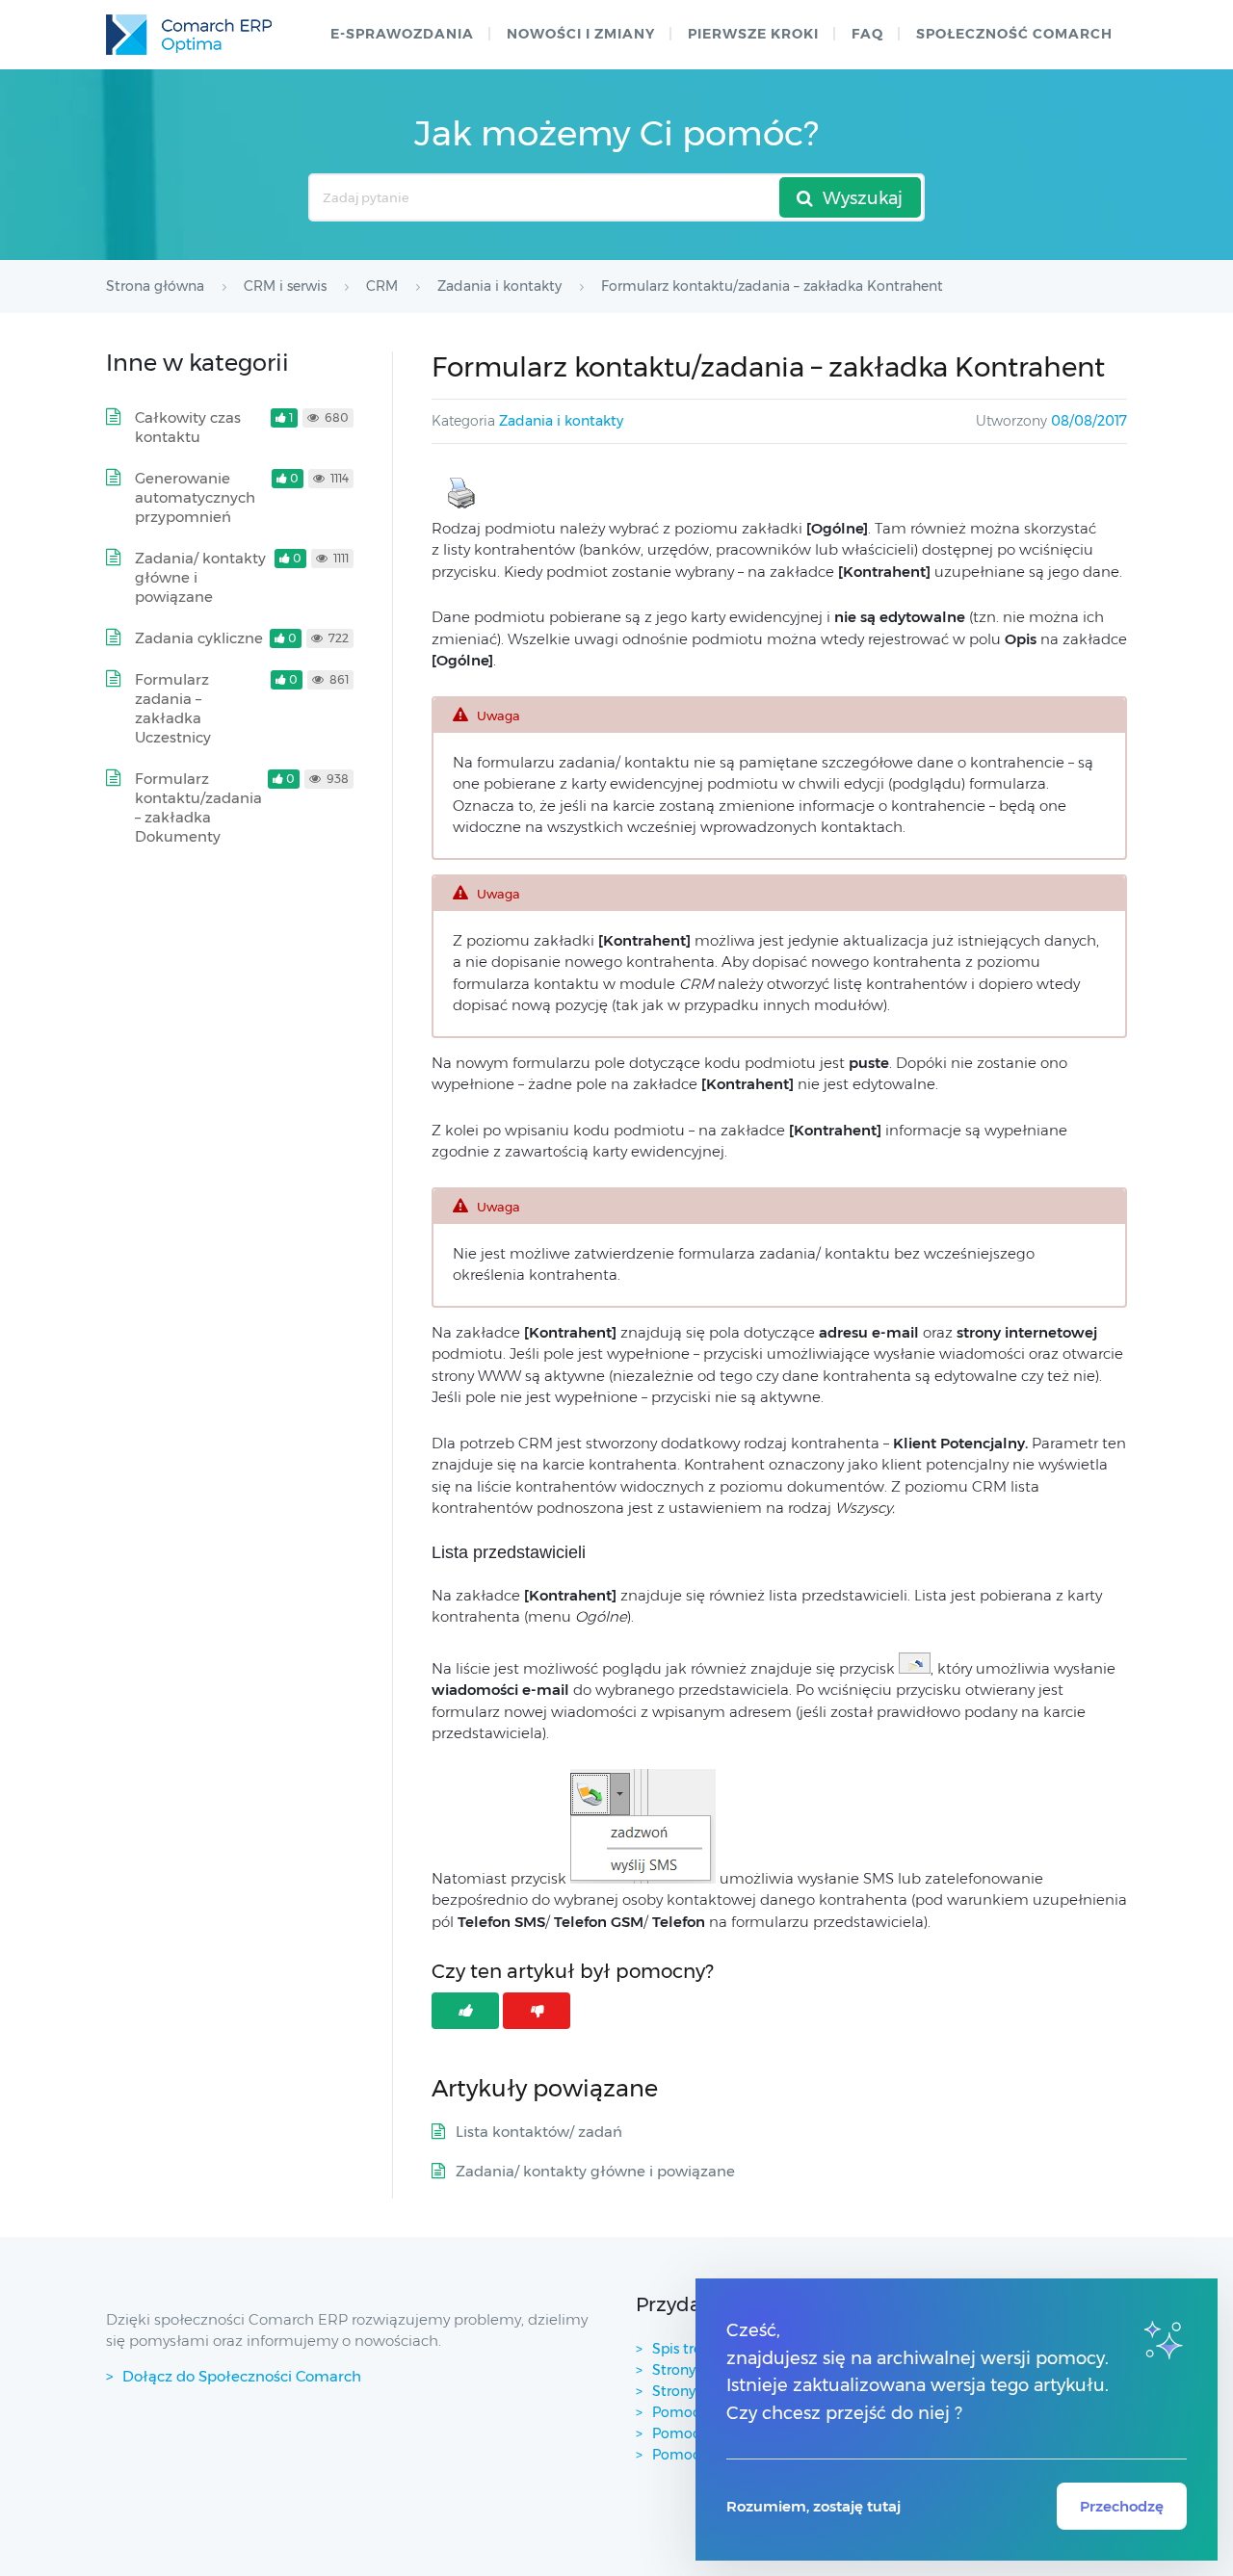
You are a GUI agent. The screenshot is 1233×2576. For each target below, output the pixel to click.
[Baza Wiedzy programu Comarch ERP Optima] (189, 35)
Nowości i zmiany (581, 34)
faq (867, 34)
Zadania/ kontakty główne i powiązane (595, 2171)
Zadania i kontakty (561, 421)
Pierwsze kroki (753, 34)
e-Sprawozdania (402, 34)
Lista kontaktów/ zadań (539, 2132)
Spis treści (685, 2349)
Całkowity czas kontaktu (188, 427)
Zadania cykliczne (199, 638)
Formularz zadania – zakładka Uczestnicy (173, 708)
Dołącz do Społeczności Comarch (242, 2376)
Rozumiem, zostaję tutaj (813, 2506)
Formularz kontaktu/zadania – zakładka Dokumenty (198, 807)
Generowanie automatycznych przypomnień (195, 497)
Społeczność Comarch (1014, 34)
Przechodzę (1122, 2506)
